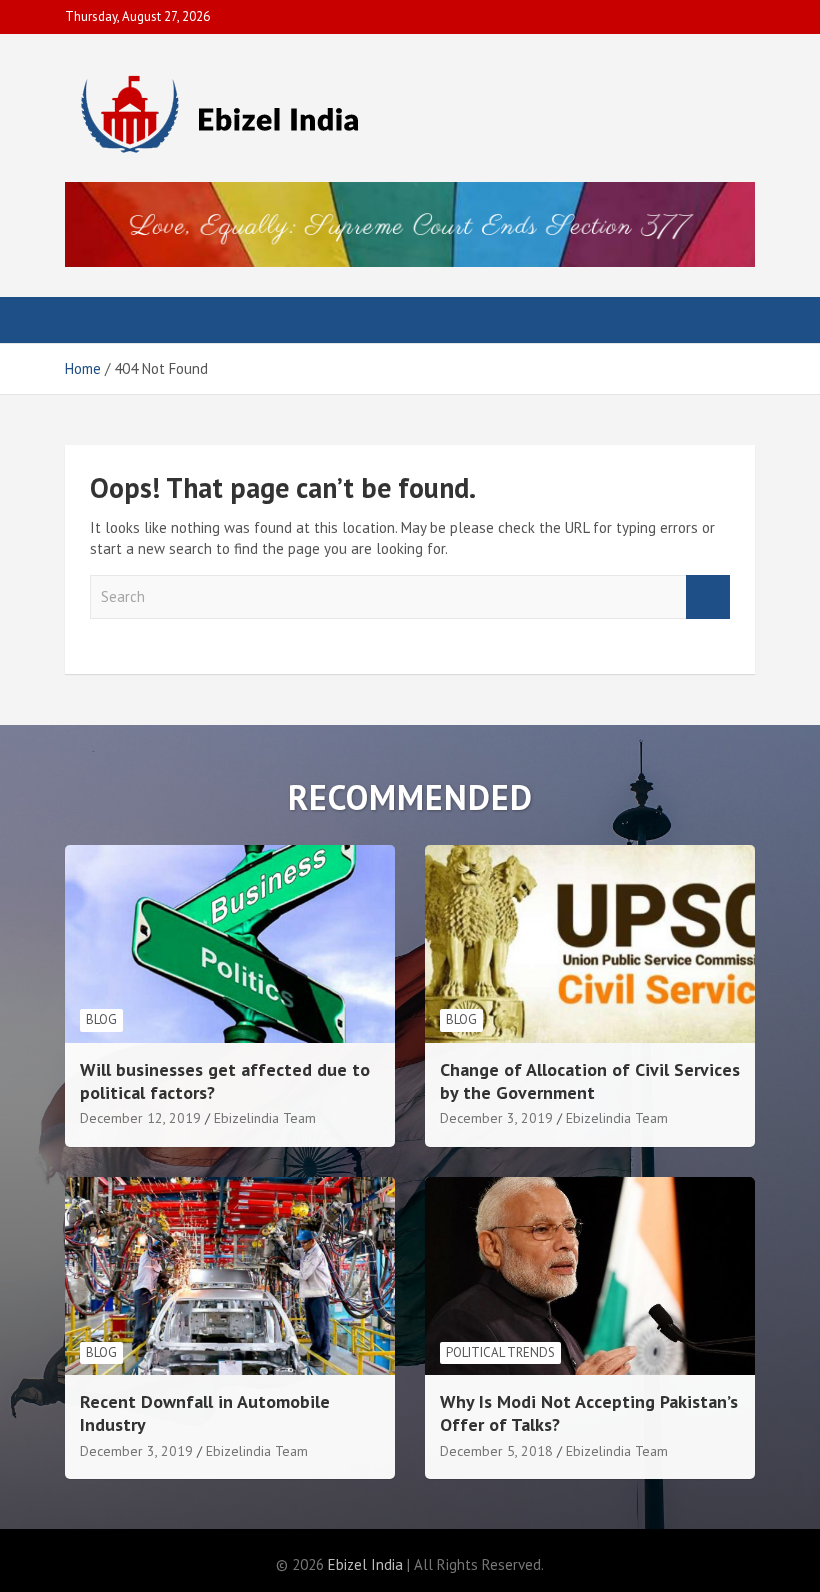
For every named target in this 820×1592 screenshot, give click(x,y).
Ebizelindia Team (265, 1118)
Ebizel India (365, 1564)
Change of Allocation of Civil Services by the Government (590, 1081)
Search (708, 597)
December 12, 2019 (140, 1118)
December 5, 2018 (496, 1451)
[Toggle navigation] (89, 320)
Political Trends (500, 1352)
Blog (101, 1019)
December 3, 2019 (496, 1118)
